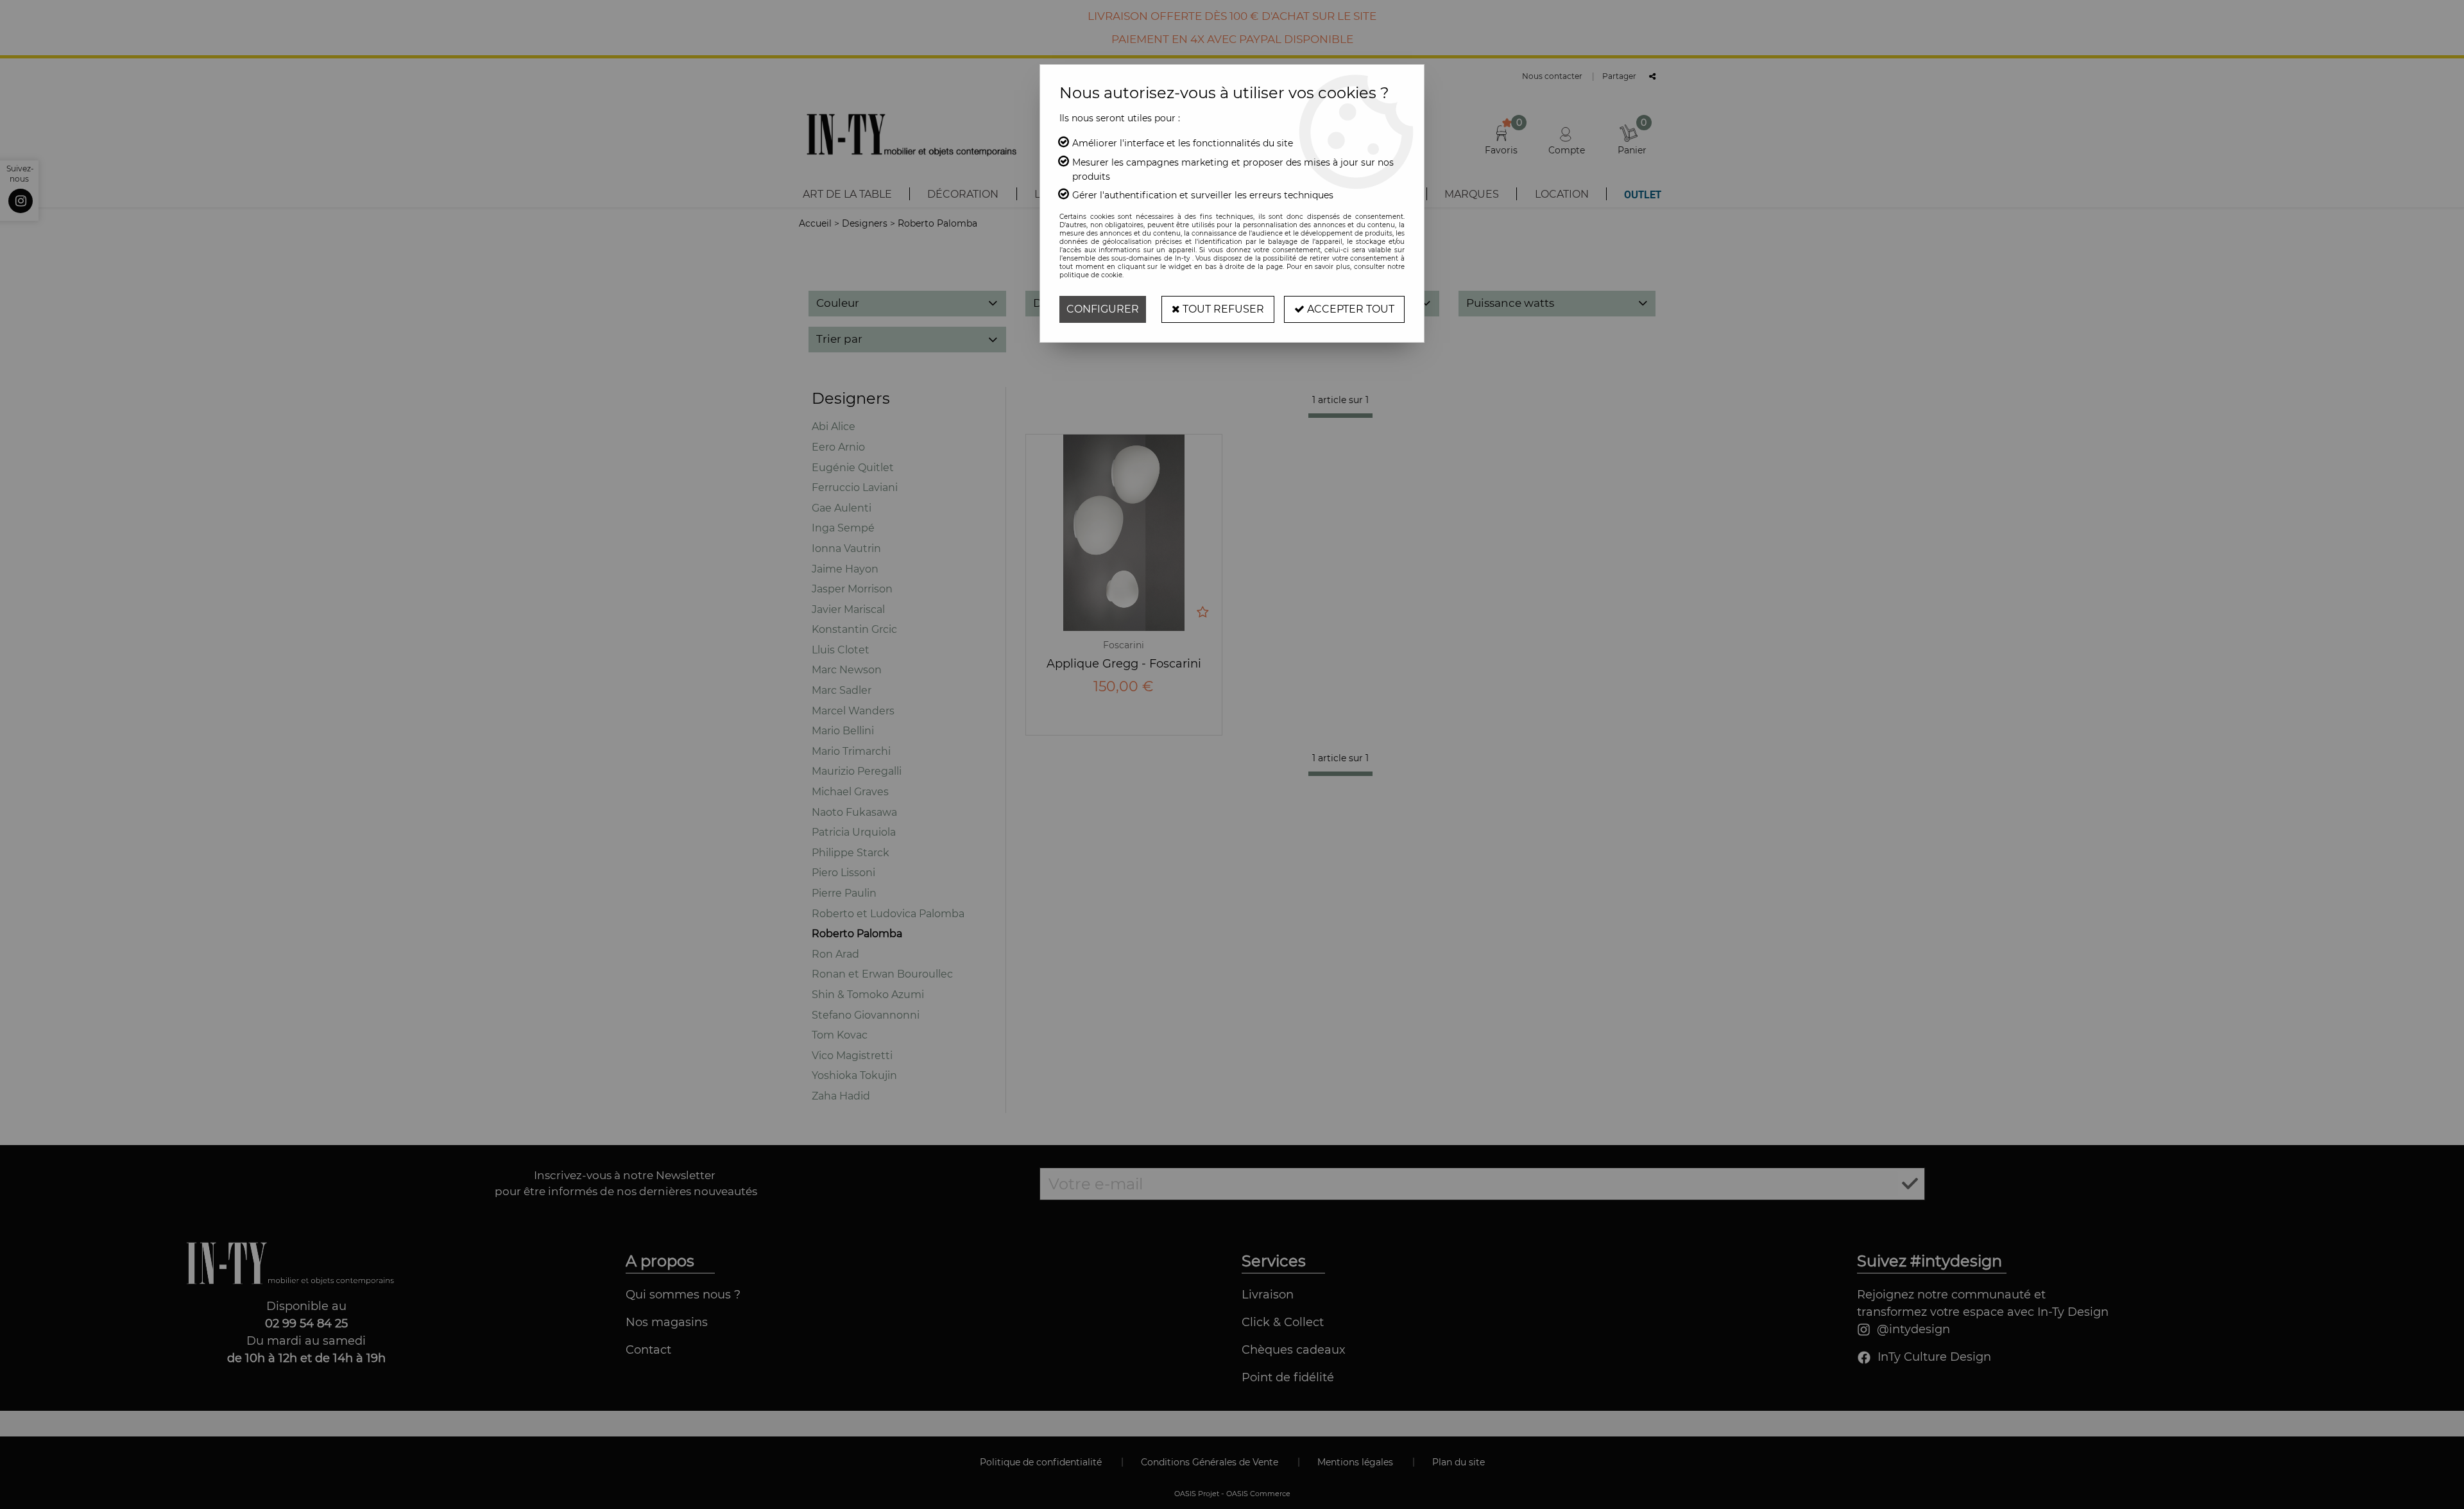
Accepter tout (1349, 309)
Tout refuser (1222, 309)
